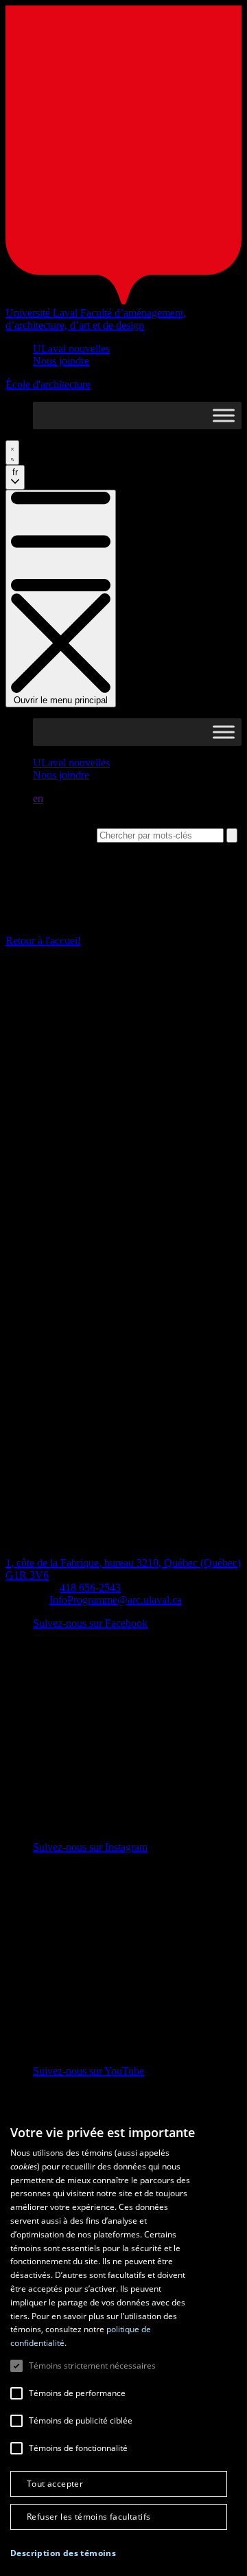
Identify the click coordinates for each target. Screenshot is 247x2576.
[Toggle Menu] (224, 416)
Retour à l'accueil (43, 941)
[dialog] (123, 2344)
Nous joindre (61, 361)
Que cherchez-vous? (50, 835)
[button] (63, 2553)
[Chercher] (12, 453)
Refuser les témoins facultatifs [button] (89, 2517)
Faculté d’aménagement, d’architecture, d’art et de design (96, 319)
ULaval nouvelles (71, 349)
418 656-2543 (90, 1587)
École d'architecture (48, 384)
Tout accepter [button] (55, 2484)
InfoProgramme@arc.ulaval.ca (116, 1600)
